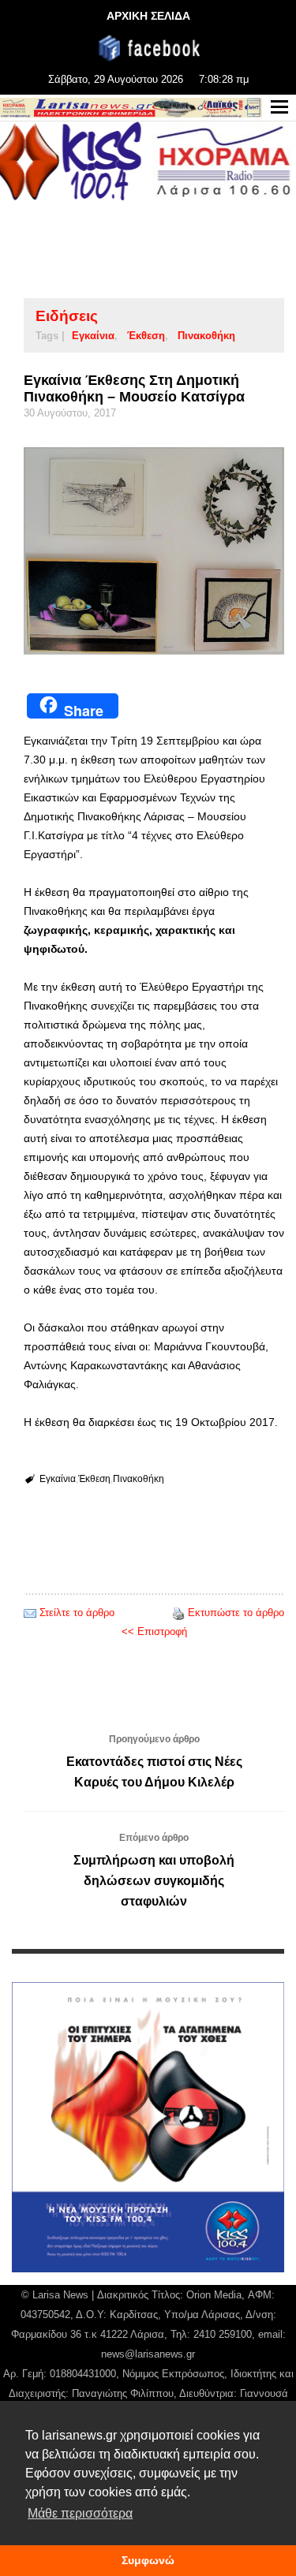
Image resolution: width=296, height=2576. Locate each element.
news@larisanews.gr (148, 2354)
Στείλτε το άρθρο (77, 1613)
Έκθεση (146, 336)
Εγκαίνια (93, 336)
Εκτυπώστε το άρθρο (236, 1613)
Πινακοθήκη (206, 336)
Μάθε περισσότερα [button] (80, 2513)
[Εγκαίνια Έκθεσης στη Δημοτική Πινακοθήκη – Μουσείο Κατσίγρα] (154, 551)
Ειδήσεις (67, 316)
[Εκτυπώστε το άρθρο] (178, 1613)
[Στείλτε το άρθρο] (30, 1613)
